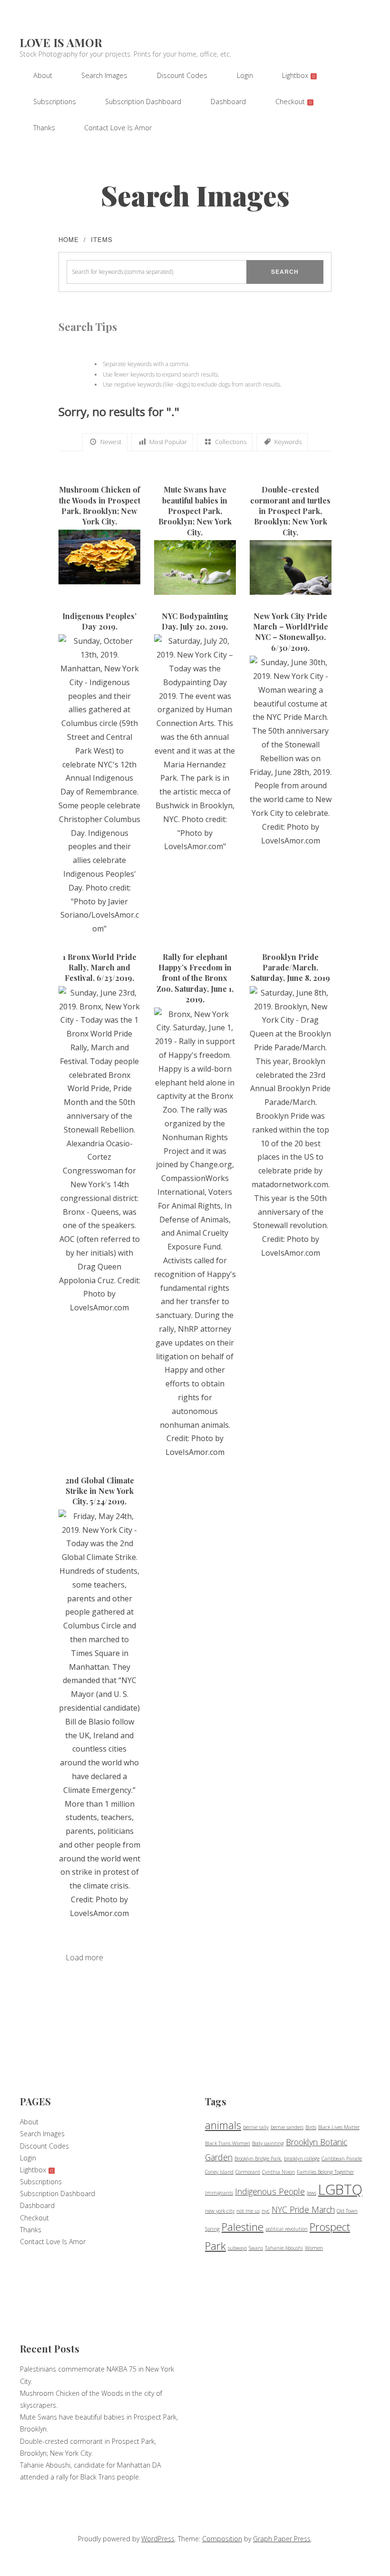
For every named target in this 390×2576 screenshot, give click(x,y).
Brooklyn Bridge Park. (258, 2159)
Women (314, 2248)
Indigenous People (270, 2191)
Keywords (288, 442)
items (102, 239)
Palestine (243, 2227)
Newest (111, 442)
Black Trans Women (228, 2143)
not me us (248, 2211)
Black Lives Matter (339, 2127)
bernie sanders (287, 2127)
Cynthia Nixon (278, 2172)
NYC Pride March (303, 2209)
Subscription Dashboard (143, 102)
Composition (222, 2539)
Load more (84, 1957)
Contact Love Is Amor (118, 128)
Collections (231, 442)
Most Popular (168, 442)
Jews (312, 2193)
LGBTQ (340, 2189)
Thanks (44, 128)
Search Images (104, 75)
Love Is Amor (61, 42)
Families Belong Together (325, 2172)
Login (245, 75)
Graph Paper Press (282, 2539)
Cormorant (248, 2172)
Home (69, 239)
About (43, 75)
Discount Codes (182, 75)
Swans (256, 2248)
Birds (311, 2127)
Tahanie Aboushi (284, 2248)
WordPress (158, 2539)
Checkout (293, 102)
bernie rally (256, 2127)
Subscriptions (55, 102)
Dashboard (228, 102)
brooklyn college (302, 2159)
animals (223, 2125)
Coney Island (219, 2172)
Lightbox (298, 75)
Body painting (268, 2143)
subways (237, 2248)
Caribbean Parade (342, 2159)
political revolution (287, 2229)
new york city (220, 2211)
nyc (266, 2211)
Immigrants (219, 2193)
